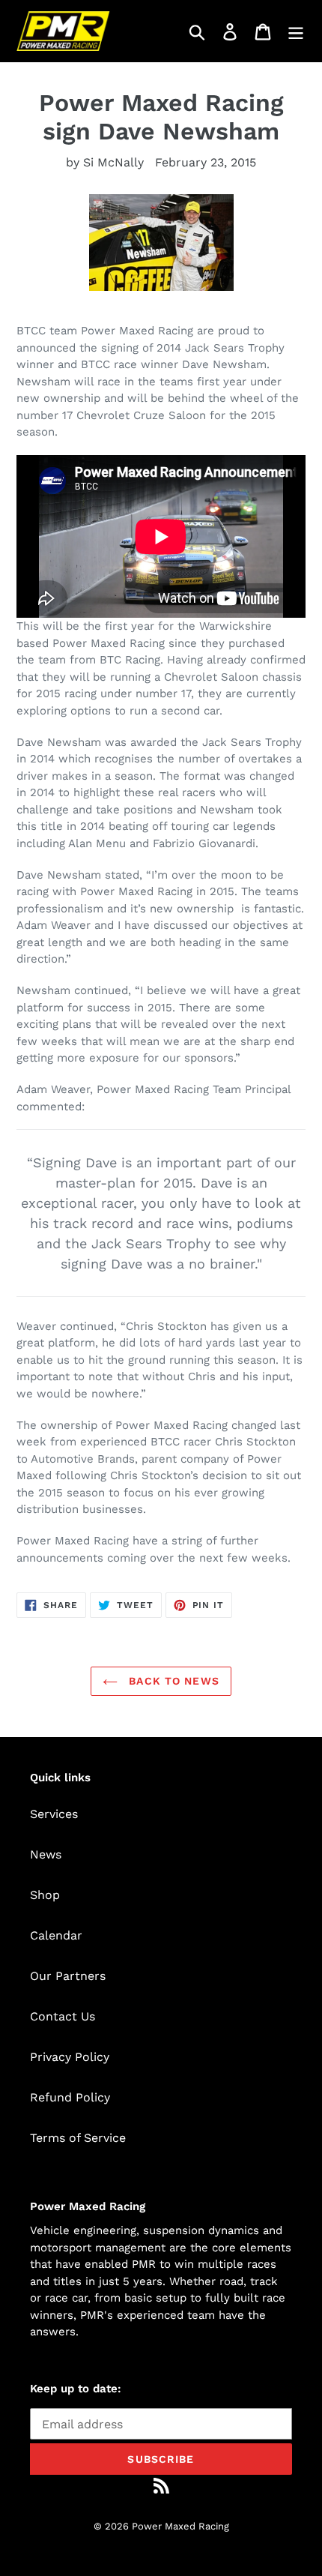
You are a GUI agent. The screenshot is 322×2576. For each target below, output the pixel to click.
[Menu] (296, 31)
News (46, 1854)
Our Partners (68, 1976)
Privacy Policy (70, 2057)
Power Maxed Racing (180, 2526)
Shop (45, 1895)
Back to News (172, 1681)
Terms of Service (78, 2138)
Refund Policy (70, 2097)
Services (54, 1814)
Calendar (56, 1935)
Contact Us (63, 2016)
